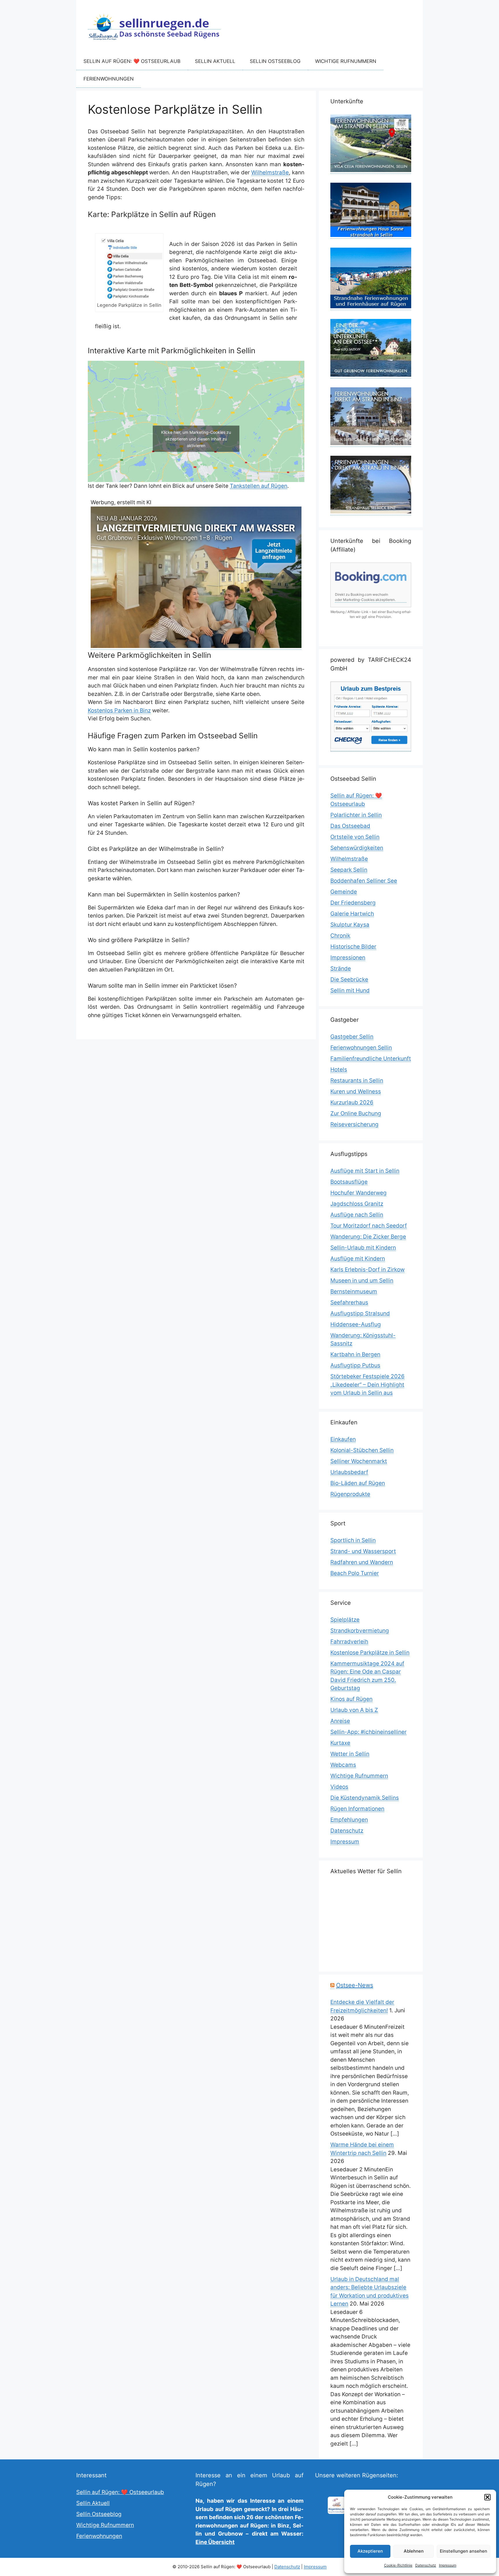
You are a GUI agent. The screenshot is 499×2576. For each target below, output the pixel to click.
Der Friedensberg (353, 903)
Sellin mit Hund (350, 990)
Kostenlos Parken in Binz (119, 710)
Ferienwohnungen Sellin (361, 1048)
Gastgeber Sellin (352, 1037)
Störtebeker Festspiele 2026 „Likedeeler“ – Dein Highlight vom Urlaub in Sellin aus (367, 1385)
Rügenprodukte (350, 1494)
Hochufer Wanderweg (359, 1193)
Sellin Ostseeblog (275, 61)
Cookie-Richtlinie (398, 2565)
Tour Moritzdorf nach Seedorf (369, 1226)
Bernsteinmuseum (354, 1291)
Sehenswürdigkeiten (357, 848)
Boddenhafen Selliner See (364, 881)
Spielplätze (345, 1620)
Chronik (340, 936)
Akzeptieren (370, 2551)
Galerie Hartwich (352, 914)
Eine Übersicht (215, 2542)
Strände (341, 968)
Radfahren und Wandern (362, 1562)
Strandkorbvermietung (360, 1631)
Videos (339, 1787)
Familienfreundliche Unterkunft (371, 1059)
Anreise (340, 1721)
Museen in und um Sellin (362, 1280)
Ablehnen (414, 2551)
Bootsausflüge (349, 1182)
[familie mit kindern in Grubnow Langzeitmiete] (196, 646)
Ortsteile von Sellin (355, 837)
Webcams (343, 1765)
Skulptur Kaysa (350, 925)
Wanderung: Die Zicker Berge (368, 1237)
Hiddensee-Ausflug (356, 1324)
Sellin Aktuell (215, 61)
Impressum (448, 2565)
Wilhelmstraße (270, 172)
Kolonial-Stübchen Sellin (362, 1450)
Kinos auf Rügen (351, 1699)
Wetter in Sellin (350, 1754)
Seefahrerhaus (349, 1302)
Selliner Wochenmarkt (359, 1461)
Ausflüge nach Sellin (357, 1215)
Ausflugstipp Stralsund (360, 1313)
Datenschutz (426, 2565)
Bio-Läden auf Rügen (358, 1483)
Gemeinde (344, 892)
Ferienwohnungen (109, 79)
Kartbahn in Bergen (355, 1354)
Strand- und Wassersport (363, 1551)
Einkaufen (343, 1439)
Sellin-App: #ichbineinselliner (368, 1732)
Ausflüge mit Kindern (358, 1259)
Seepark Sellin (349, 870)
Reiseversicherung (354, 1124)
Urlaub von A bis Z (354, 1710)
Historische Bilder (353, 947)
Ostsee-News (355, 1985)
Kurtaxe (340, 1743)
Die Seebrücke (349, 979)
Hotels (339, 1070)
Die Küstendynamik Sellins (365, 1798)
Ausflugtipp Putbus (355, 1365)
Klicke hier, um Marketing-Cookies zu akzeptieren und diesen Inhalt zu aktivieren (196, 439)
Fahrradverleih (349, 1642)
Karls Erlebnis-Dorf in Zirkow (367, 1270)
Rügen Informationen (357, 1809)
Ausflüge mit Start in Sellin (365, 1171)
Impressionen (348, 958)
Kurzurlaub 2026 (352, 1102)
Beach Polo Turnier (355, 1573)
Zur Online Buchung (356, 1113)
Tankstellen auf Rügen (259, 486)
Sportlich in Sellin (353, 1540)
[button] (487, 2497)
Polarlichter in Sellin (356, 815)
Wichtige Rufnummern (346, 61)
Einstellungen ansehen (463, 2551)
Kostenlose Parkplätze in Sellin (370, 1653)
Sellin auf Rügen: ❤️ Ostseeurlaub (132, 61)
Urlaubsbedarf (349, 1472)
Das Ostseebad (350, 826)
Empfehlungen (349, 1820)
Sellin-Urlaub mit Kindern (363, 1248)
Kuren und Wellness (356, 1091)
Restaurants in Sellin (357, 1080)
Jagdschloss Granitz (357, 1204)
